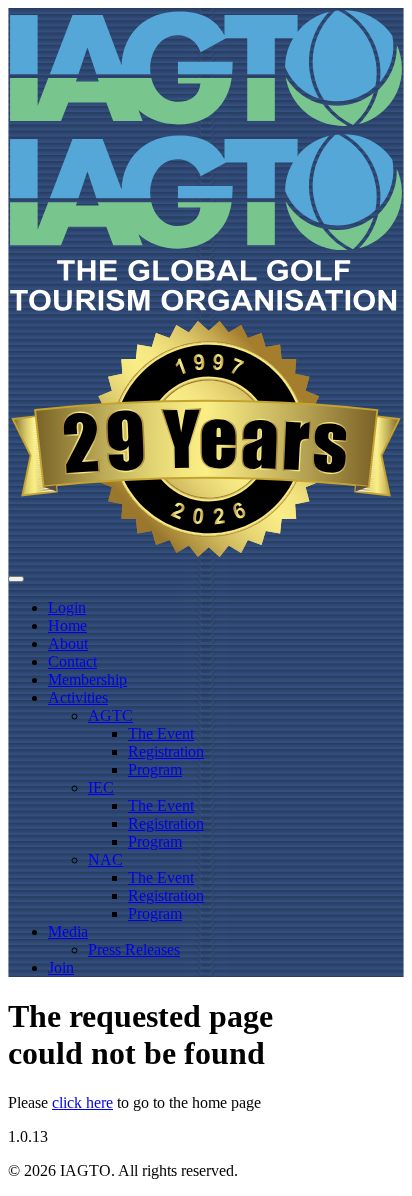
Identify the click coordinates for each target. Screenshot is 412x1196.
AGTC (110, 715)
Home (67, 625)
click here (82, 1102)
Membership (87, 679)
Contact (72, 661)
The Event (161, 733)
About (68, 643)
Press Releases (134, 949)
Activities (78, 697)
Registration (166, 751)
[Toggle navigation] (16, 579)
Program (155, 769)
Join (61, 967)
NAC (105, 859)
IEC (101, 787)
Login (67, 607)
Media (68, 931)
